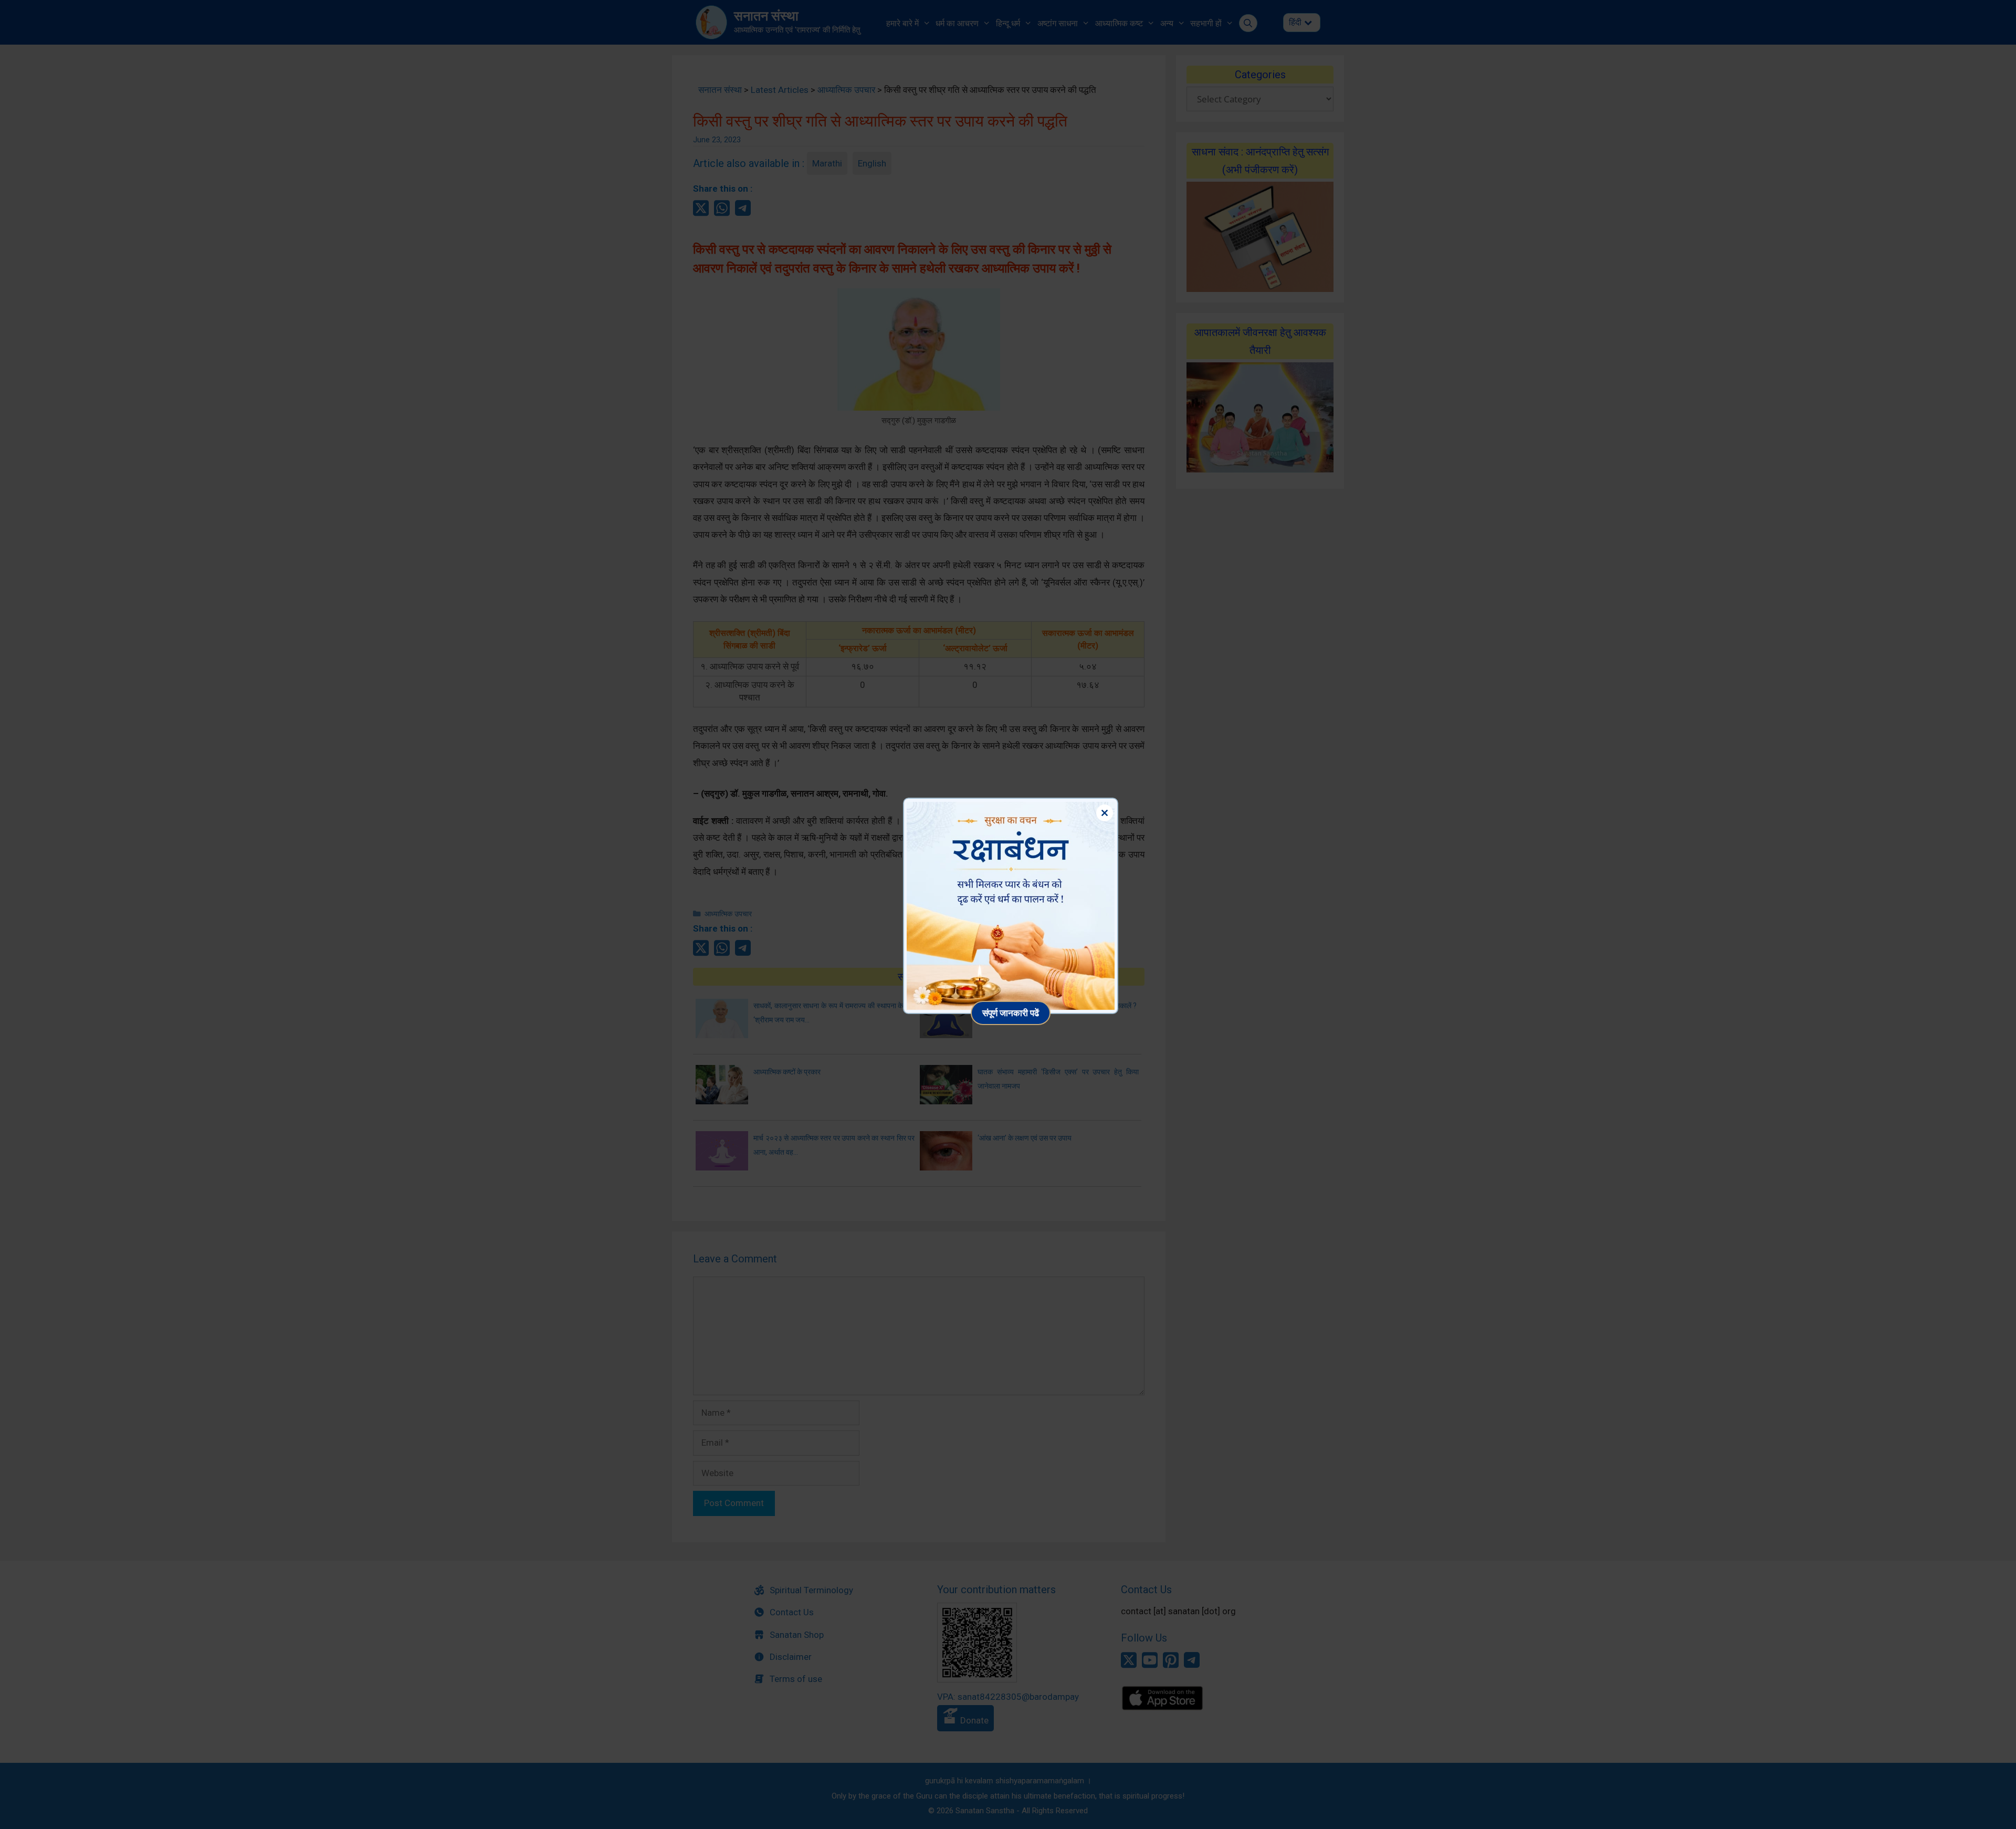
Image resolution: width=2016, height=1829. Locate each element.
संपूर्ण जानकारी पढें (1011, 1013)
